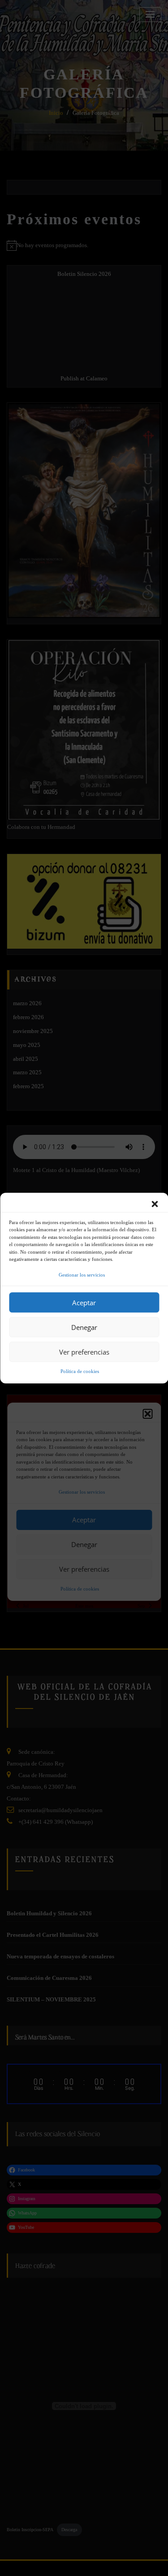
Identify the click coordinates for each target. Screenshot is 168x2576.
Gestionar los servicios (82, 1275)
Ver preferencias (84, 1352)
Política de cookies (80, 1372)
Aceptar (84, 1303)
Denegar (84, 1327)
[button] (155, 1204)
